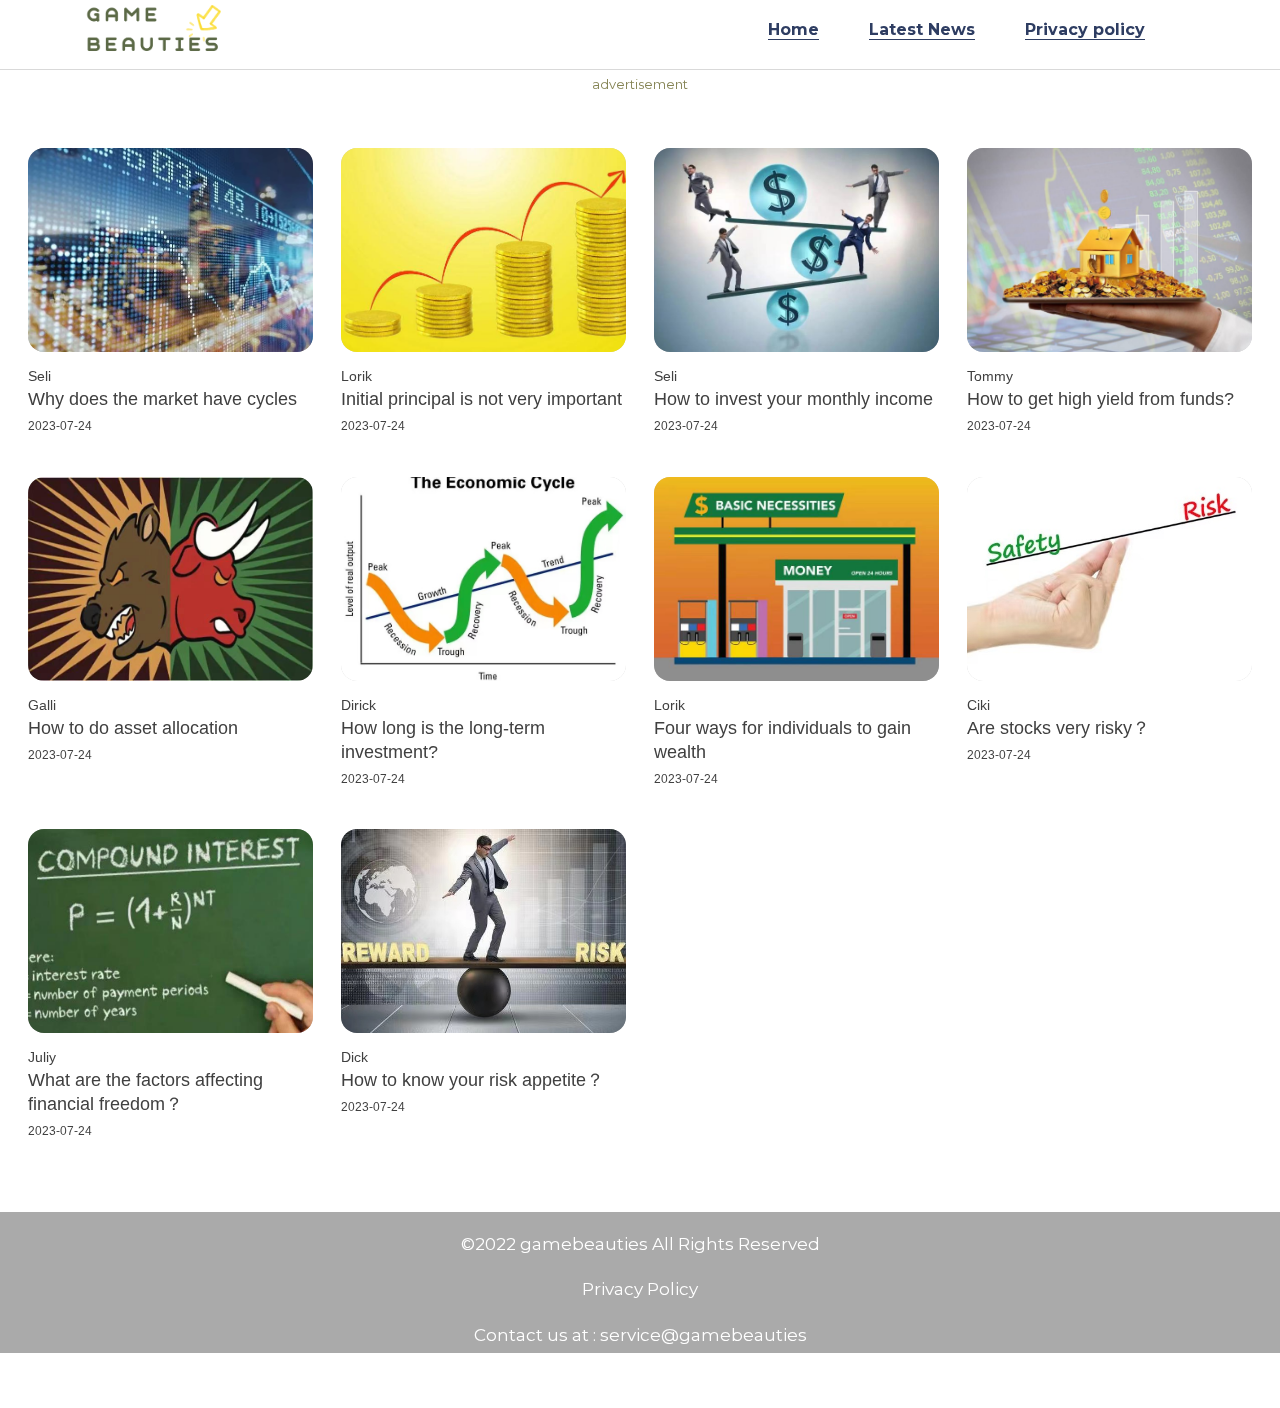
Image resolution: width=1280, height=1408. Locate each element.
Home (793, 29)
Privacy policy (1085, 29)
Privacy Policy (640, 1289)
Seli (39, 376)
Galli (42, 705)
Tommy (990, 376)
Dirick (358, 705)
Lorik (356, 376)
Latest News (922, 29)
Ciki (978, 705)
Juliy (42, 1057)
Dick (354, 1057)
